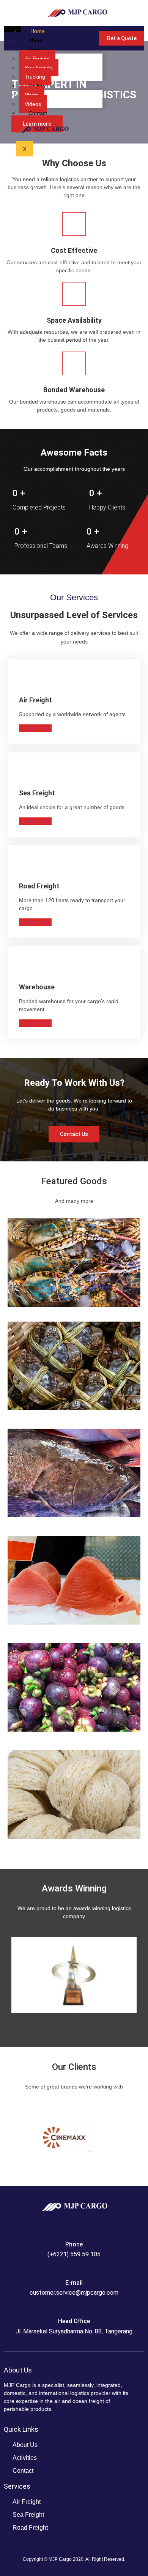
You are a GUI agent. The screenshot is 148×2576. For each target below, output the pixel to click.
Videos (33, 104)
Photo (32, 95)
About (35, 40)
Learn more (35, 728)
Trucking (35, 77)
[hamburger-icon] (12, 29)
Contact (38, 113)
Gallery (37, 86)
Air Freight (37, 58)
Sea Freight (39, 68)
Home (38, 31)
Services (39, 49)
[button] (18, 1975)
